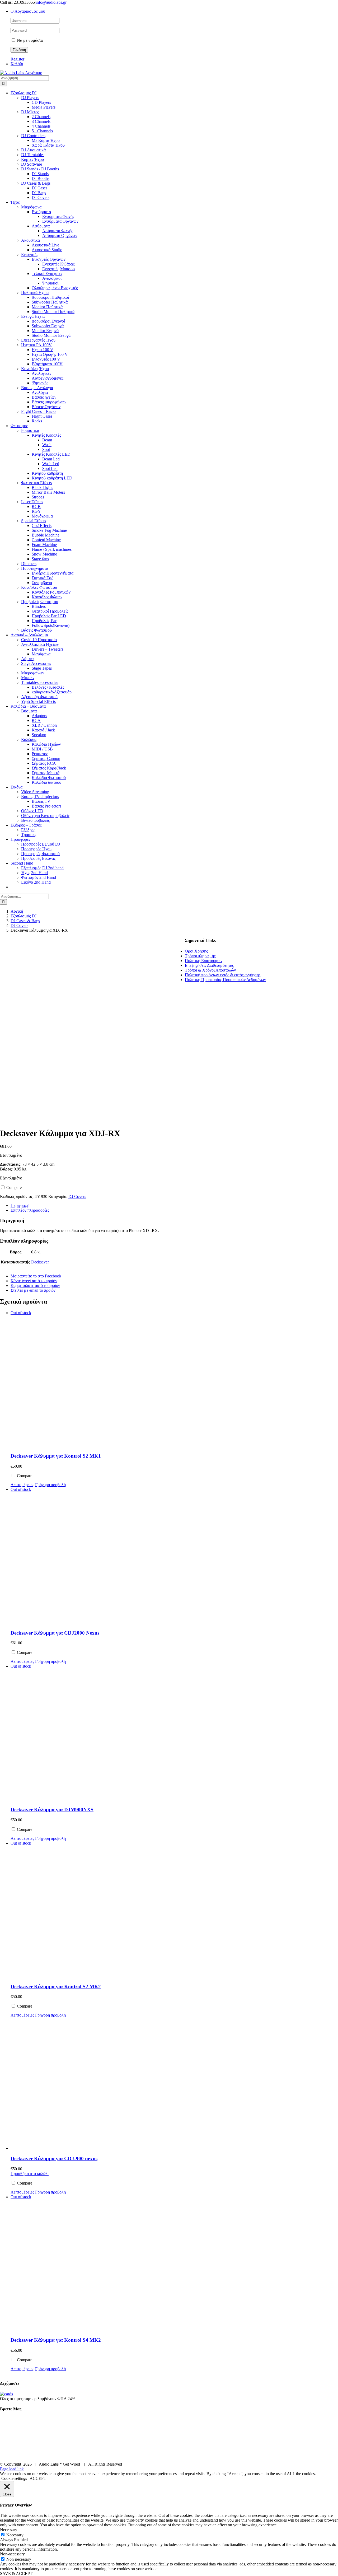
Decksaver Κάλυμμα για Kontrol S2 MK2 (56, 1987)
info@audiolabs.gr (51, 2)
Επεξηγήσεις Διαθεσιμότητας (209, 965)
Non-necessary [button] (12, 2554)
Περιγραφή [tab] (20, 1205)
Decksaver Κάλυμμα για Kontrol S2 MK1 (56, 1456)
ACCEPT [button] (38, 2478)
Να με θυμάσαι (29, 40)
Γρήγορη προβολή (50, 1485)
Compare (13, 1187)
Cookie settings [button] (14, 2478)
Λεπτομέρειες (22, 1485)
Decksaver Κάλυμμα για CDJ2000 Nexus (55, 1633)
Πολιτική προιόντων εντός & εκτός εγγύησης (223, 975)
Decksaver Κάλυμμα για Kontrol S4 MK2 (56, 2340)
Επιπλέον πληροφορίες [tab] (30, 1210)
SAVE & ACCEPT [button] (16, 2573)
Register (17, 59)
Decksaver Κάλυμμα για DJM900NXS (52, 1810)
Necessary (15, 2535)
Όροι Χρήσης (196, 951)
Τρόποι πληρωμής (200, 956)
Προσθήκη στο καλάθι (30, 2174)
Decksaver (40, 1262)
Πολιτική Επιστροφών (204, 961)
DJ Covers (77, 1196)
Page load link (12, 2469)
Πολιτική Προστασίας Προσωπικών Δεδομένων (225, 980)
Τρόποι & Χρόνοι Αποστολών (210, 970)
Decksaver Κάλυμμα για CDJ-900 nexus (54, 2159)
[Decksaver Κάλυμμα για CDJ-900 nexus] (98, 2084)
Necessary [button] (9, 2530)
